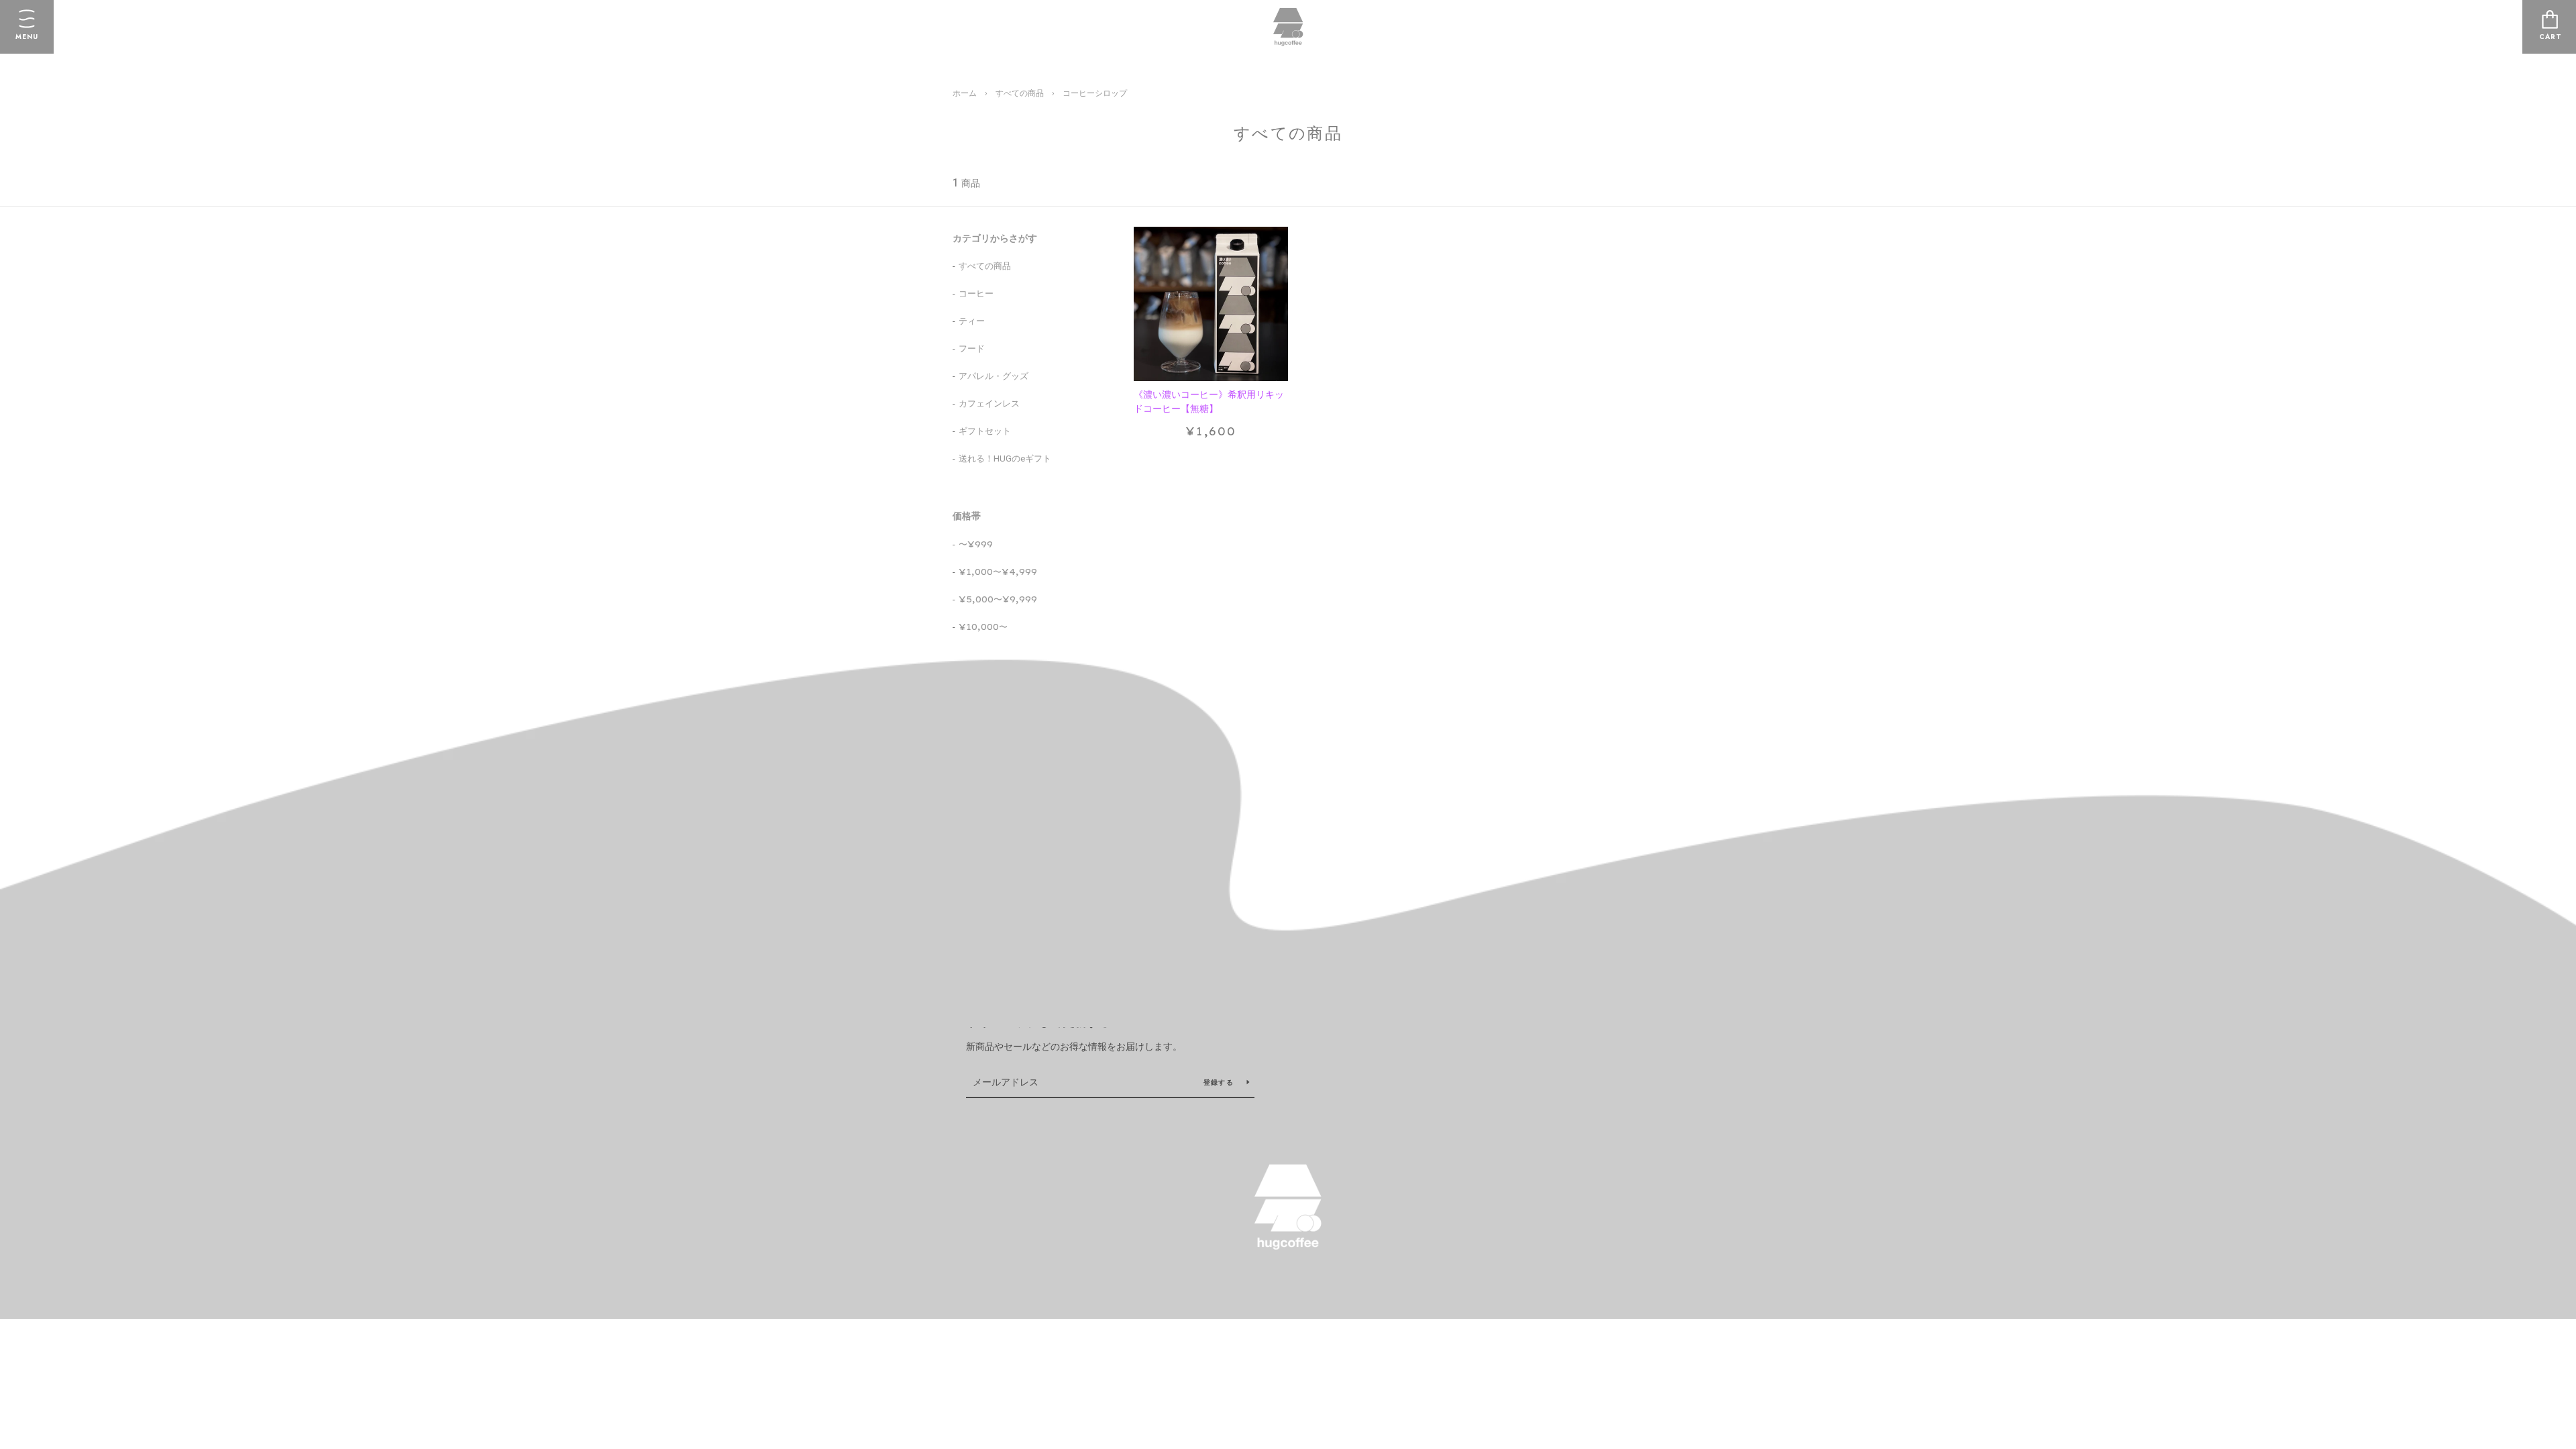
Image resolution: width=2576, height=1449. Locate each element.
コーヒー (976, 293)
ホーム (965, 93)
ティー (972, 321)
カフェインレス (989, 404)
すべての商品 (1020, 93)
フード (972, 348)
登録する (1220, 1082)
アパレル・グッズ (994, 376)
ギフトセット (985, 431)
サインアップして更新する (1038, 1022)
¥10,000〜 (983, 627)
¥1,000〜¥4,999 (998, 572)
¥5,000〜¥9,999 (998, 599)
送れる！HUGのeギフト (1005, 459)
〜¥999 (976, 544)
